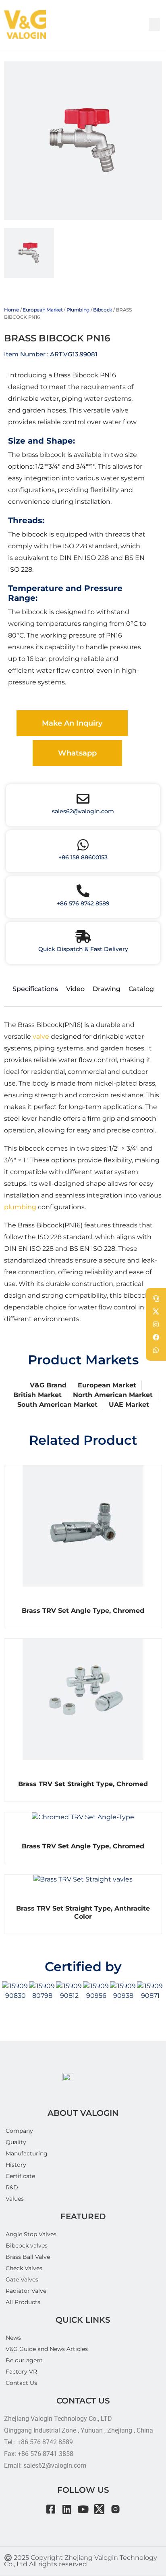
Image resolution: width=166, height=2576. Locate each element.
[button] (154, 24)
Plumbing (78, 310)
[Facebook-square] (51, 2509)
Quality (16, 2142)
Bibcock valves (27, 2246)
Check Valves (24, 2268)
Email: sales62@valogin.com (45, 2466)
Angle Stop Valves (31, 2234)
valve (41, 1037)
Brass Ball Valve (28, 2257)
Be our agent (24, 2360)
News (13, 2338)
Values (15, 2199)
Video (75, 989)
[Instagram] (115, 2509)
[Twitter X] (99, 2509)
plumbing (20, 1207)
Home (11, 310)
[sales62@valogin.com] (83, 799)
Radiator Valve (26, 2291)
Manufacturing (27, 2153)
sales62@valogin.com (83, 811)
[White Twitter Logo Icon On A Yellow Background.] (156, 1311)
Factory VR (21, 2372)
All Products (23, 2302)
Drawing (107, 989)
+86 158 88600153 (83, 857)
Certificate (20, 2176)
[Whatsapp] (156, 1350)
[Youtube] (83, 2509)
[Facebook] (156, 1337)
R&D (12, 2187)
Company (19, 2131)
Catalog (141, 989)
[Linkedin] (67, 2509)
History (16, 2165)
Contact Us (21, 2383)
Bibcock (103, 310)
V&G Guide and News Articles (47, 2349)
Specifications (35, 989)
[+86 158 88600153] (83, 845)
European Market (43, 310)
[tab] (29, 253)
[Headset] (156, 1299)
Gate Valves (22, 2279)
